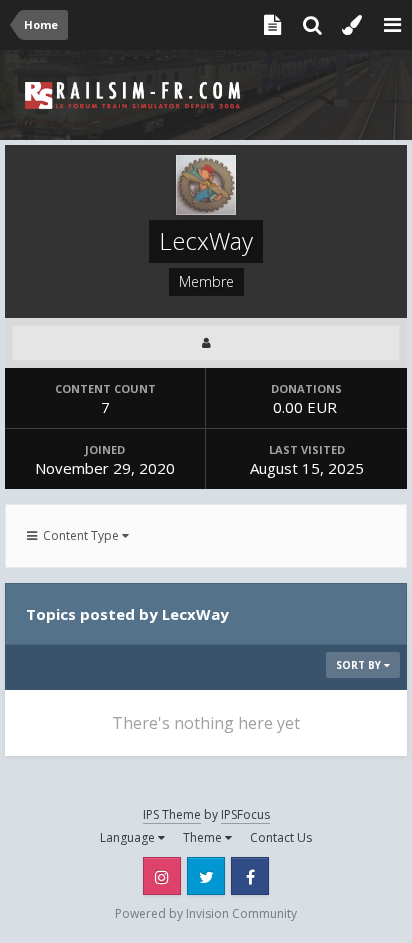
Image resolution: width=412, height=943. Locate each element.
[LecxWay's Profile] (206, 343)
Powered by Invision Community (206, 913)
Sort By (360, 665)
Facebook (250, 876)
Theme (204, 837)
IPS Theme (172, 814)
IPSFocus (245, 814)
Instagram (162, 876)
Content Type (79, 535)
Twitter (206, 876)
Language (129, 837)
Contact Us (281, 837)
